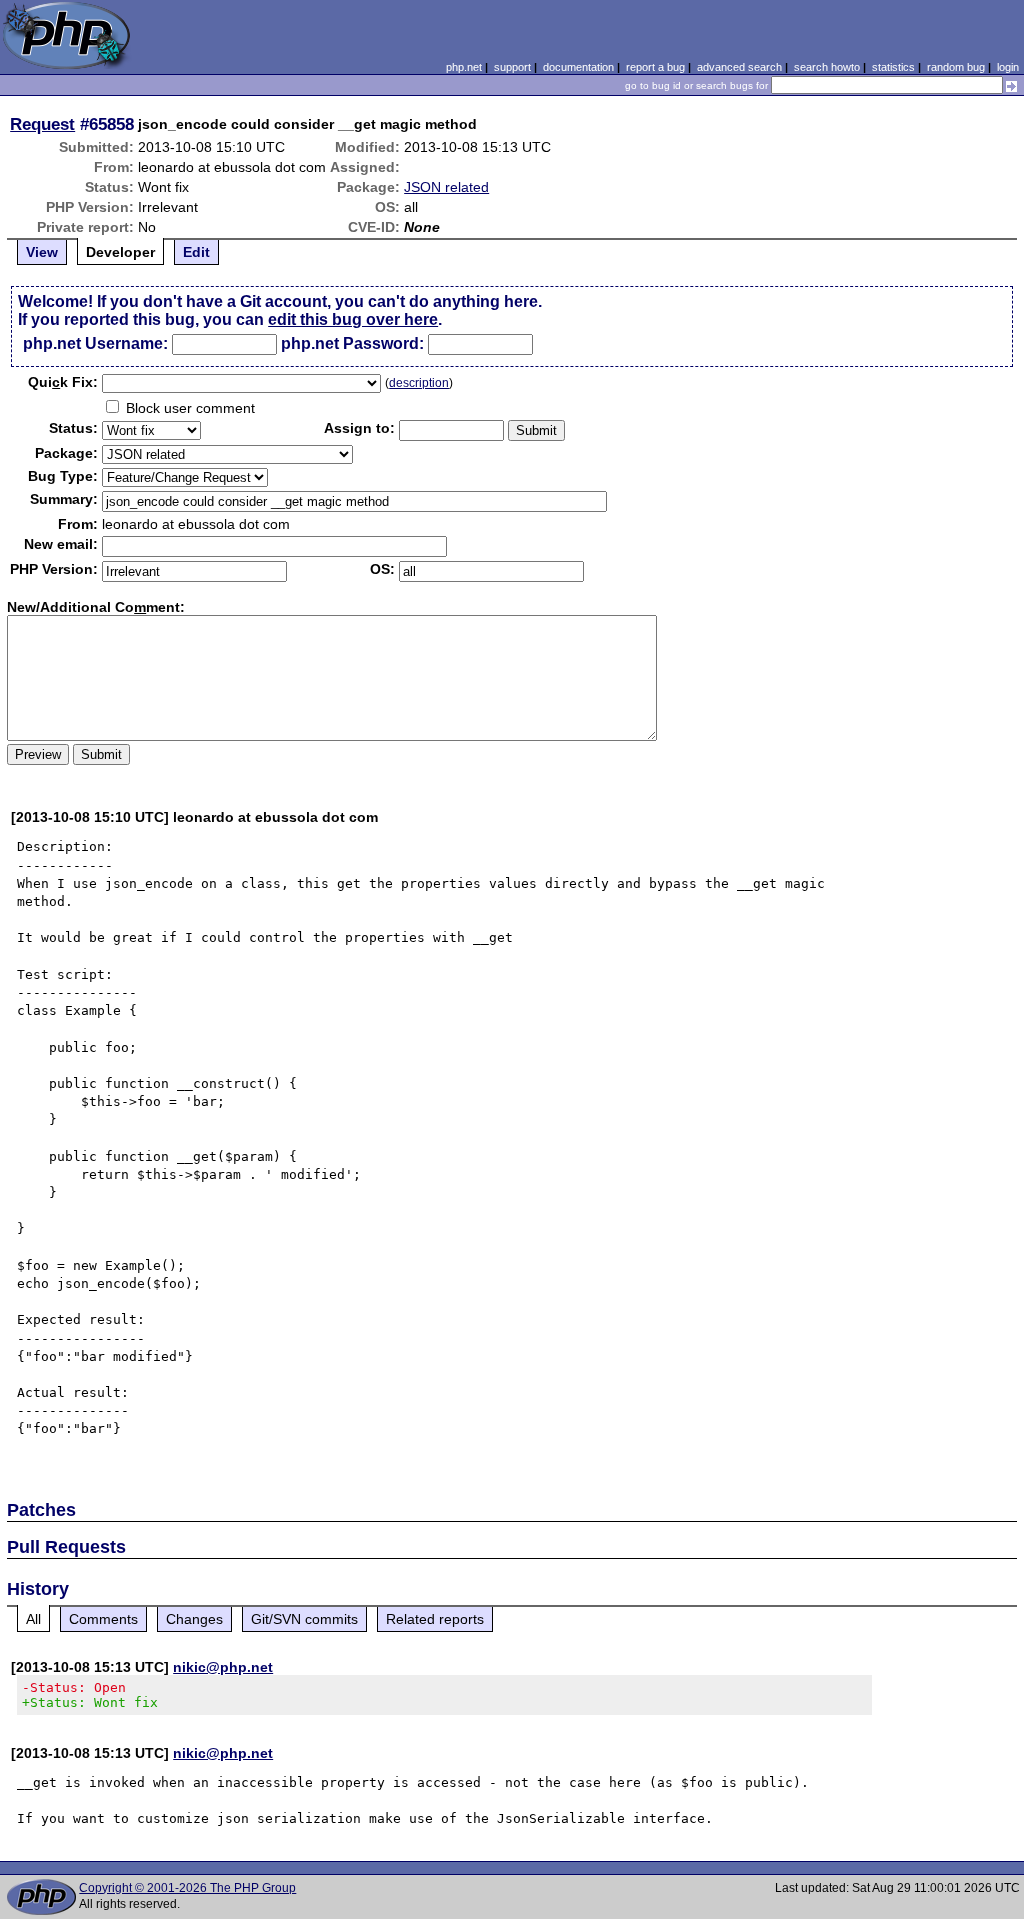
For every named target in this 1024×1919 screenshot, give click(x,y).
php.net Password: (352, 343)
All (33, 1619)
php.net (464, 67)
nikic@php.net (223, 1667)
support (512, 67)
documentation (578, 67)
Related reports (435, 1619)
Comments (103, 1619)
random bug (956, 67)
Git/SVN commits (304, 1619)
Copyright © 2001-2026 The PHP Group (187, 1888)
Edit (196, 252)
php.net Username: (95, 343)
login (1008, 67)
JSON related (446, 187)
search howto (827, 67)
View (42, 252)
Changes (194, 1619)
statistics (893, 67)
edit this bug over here (353, 319)
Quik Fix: (63, 382)
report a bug (655, 67)
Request (42, 124)
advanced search (739, 67)
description (419, 383)
